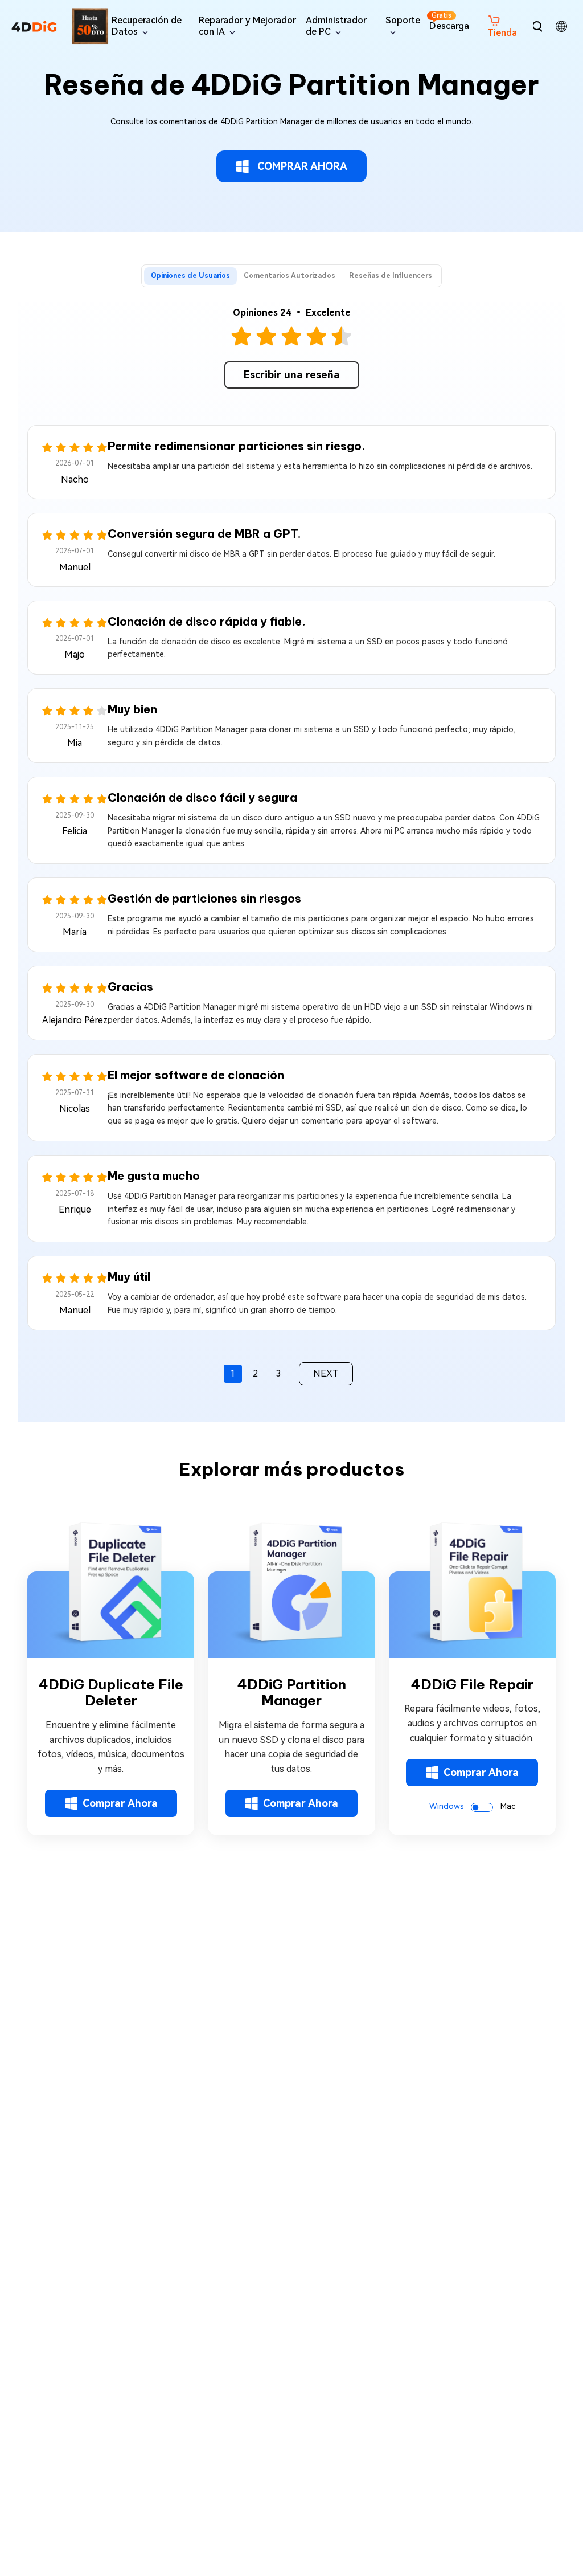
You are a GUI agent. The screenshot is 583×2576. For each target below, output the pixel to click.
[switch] (482, 1807)
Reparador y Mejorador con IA (247, 26)
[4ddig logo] (34, 26)
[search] (537, 26)
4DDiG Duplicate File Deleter (111, 1693)
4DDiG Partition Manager (291, 1693)
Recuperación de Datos (147, 26)
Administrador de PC (336, 26)
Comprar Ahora (120, 1803)
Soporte (403, 20)
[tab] (190, 276)
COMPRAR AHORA (302, 166)
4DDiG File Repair (472, 1685)
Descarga (449, 21)
